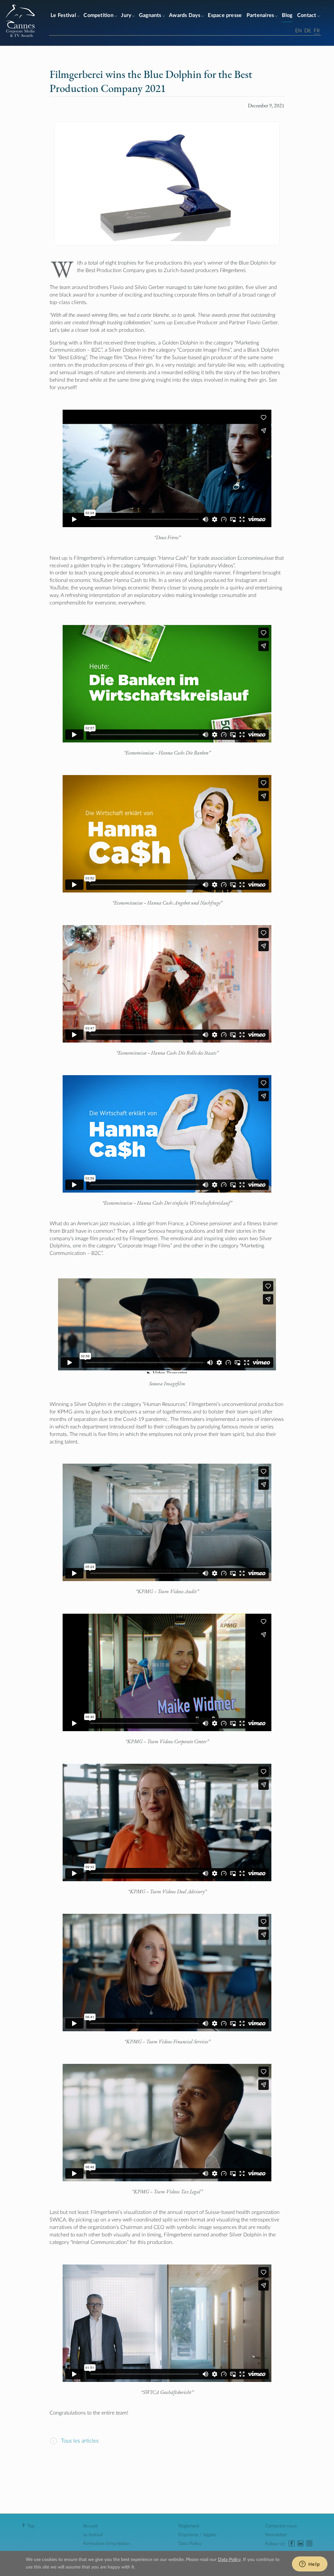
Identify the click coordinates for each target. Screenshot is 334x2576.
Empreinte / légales (197, 2535)
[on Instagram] (309, 2544)
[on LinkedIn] (300, 2544)
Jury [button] (126, 15)
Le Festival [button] (63, 15)
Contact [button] (307, 15)
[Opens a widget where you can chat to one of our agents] (310, 2565)
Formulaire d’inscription (106, 2544)
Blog (287, 15)
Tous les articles (79, 2441)
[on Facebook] (292, 2544)
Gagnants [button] (150, 15)
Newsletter (276, 2535)
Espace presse (225, 15)
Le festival (93, 2535)
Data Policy (190, 2544)
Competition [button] (99, 15)
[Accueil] (20, 37)
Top (31, 2526)
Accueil (90, 2526)
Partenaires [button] (260, 15)
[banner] (167, 23)
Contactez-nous (281, 2526)
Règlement (189, 2526)
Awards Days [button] (185, 15)
